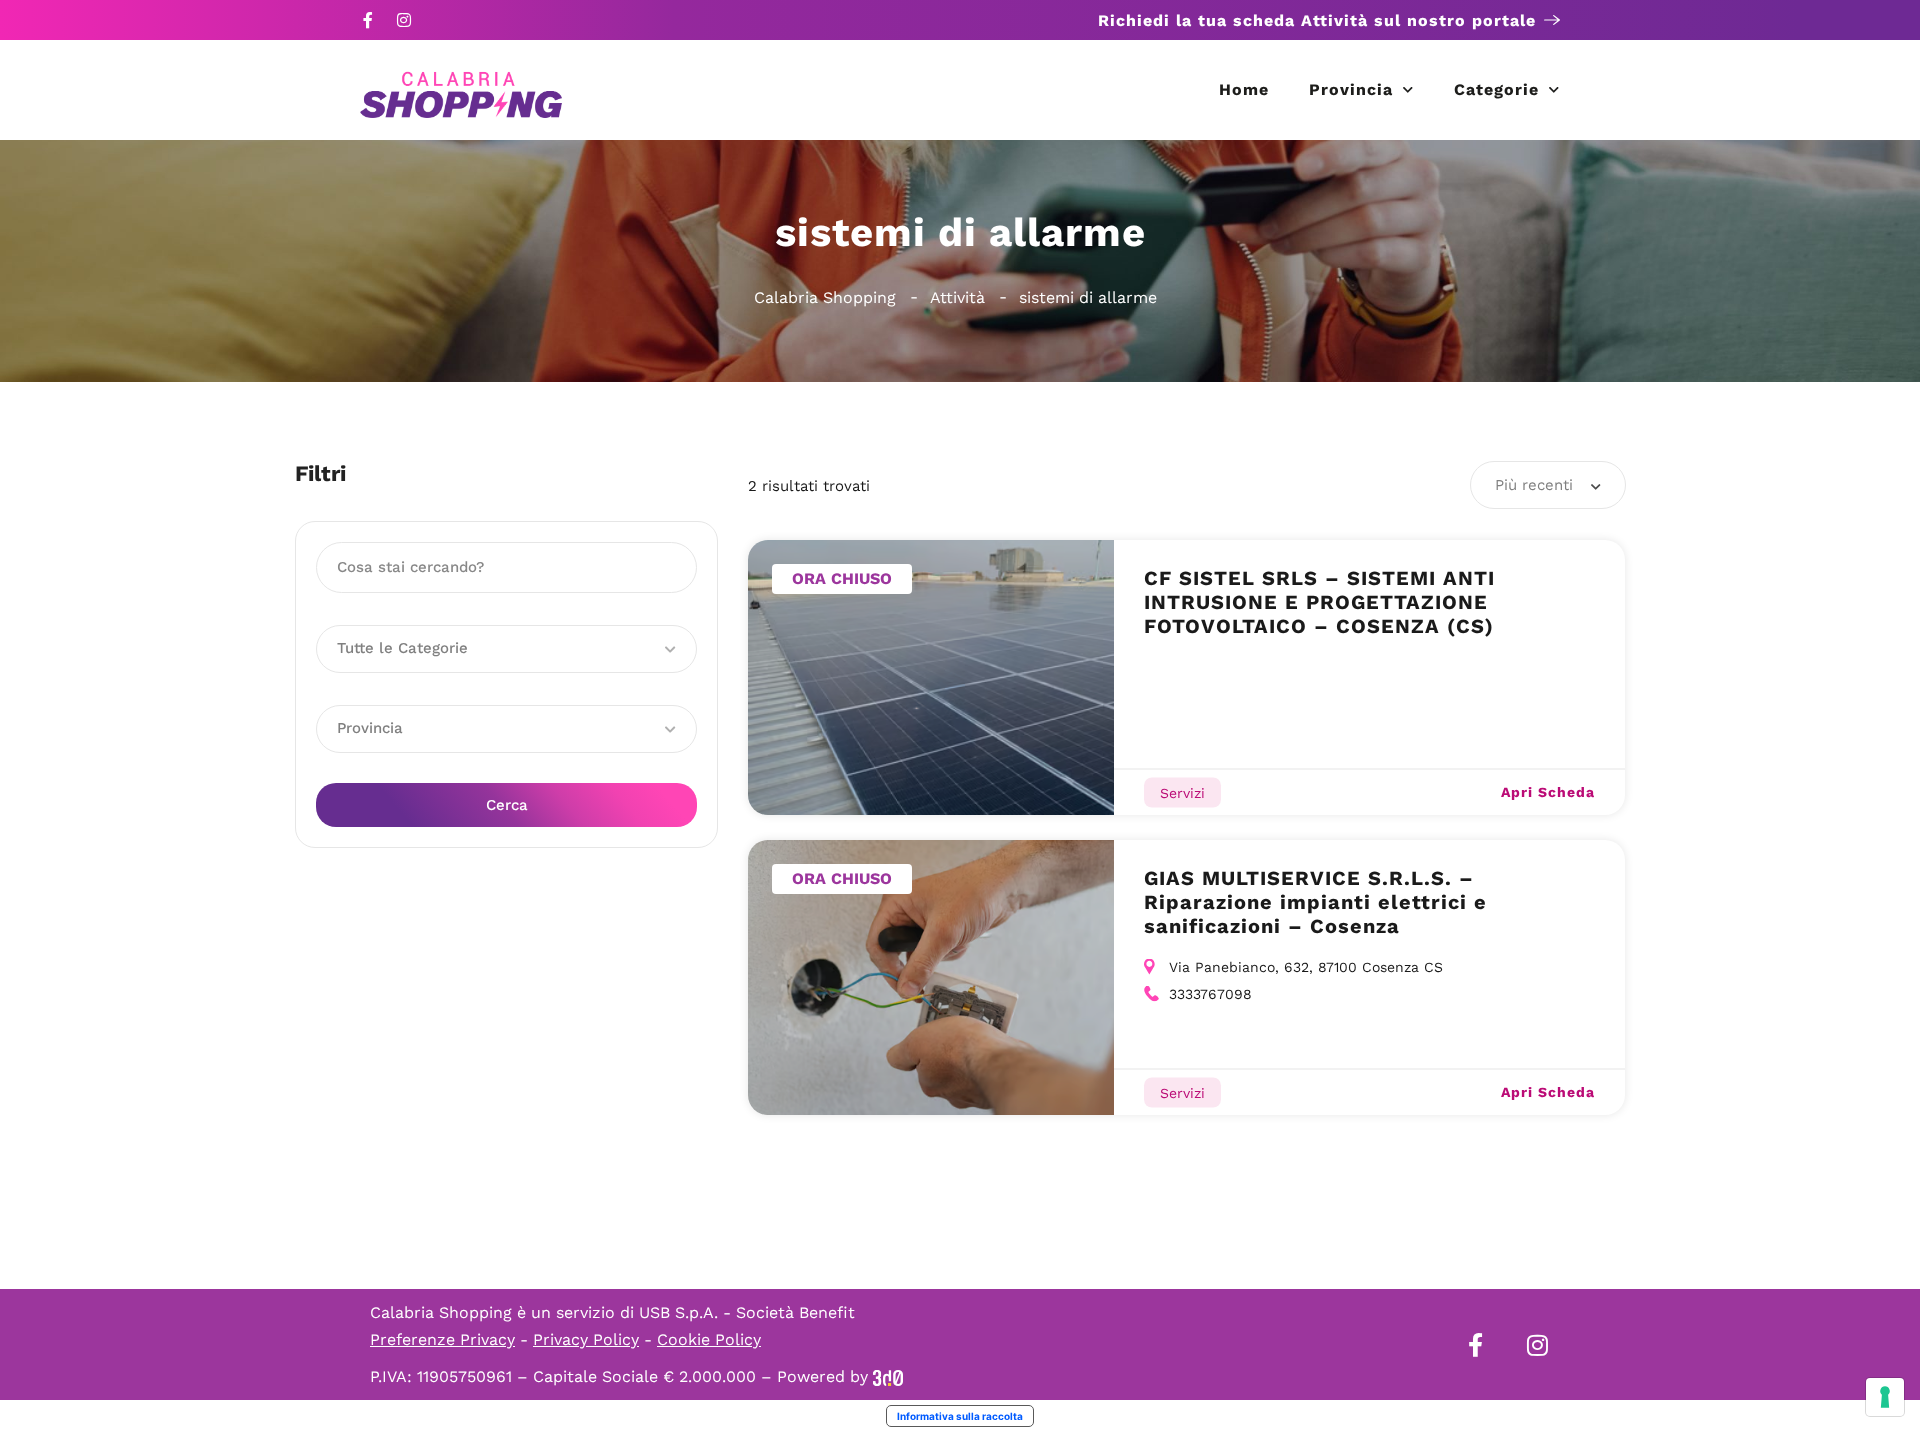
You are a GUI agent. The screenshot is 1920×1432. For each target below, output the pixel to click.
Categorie (1496, 89)
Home (1244, 89)
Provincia (1351, 89)
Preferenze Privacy (442, 1339)
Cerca (507, 805)
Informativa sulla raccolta (960, 1416)
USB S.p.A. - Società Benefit (747, 1312)
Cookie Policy (709, 1339)
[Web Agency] (888, 1376)
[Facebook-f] (368, 20)
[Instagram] (404, 20)
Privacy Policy (586, 1339)
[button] (506, 649)
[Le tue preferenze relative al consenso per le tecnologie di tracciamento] (1885, 1397)
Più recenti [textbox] (1534, 485)
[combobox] (1548, 485)
